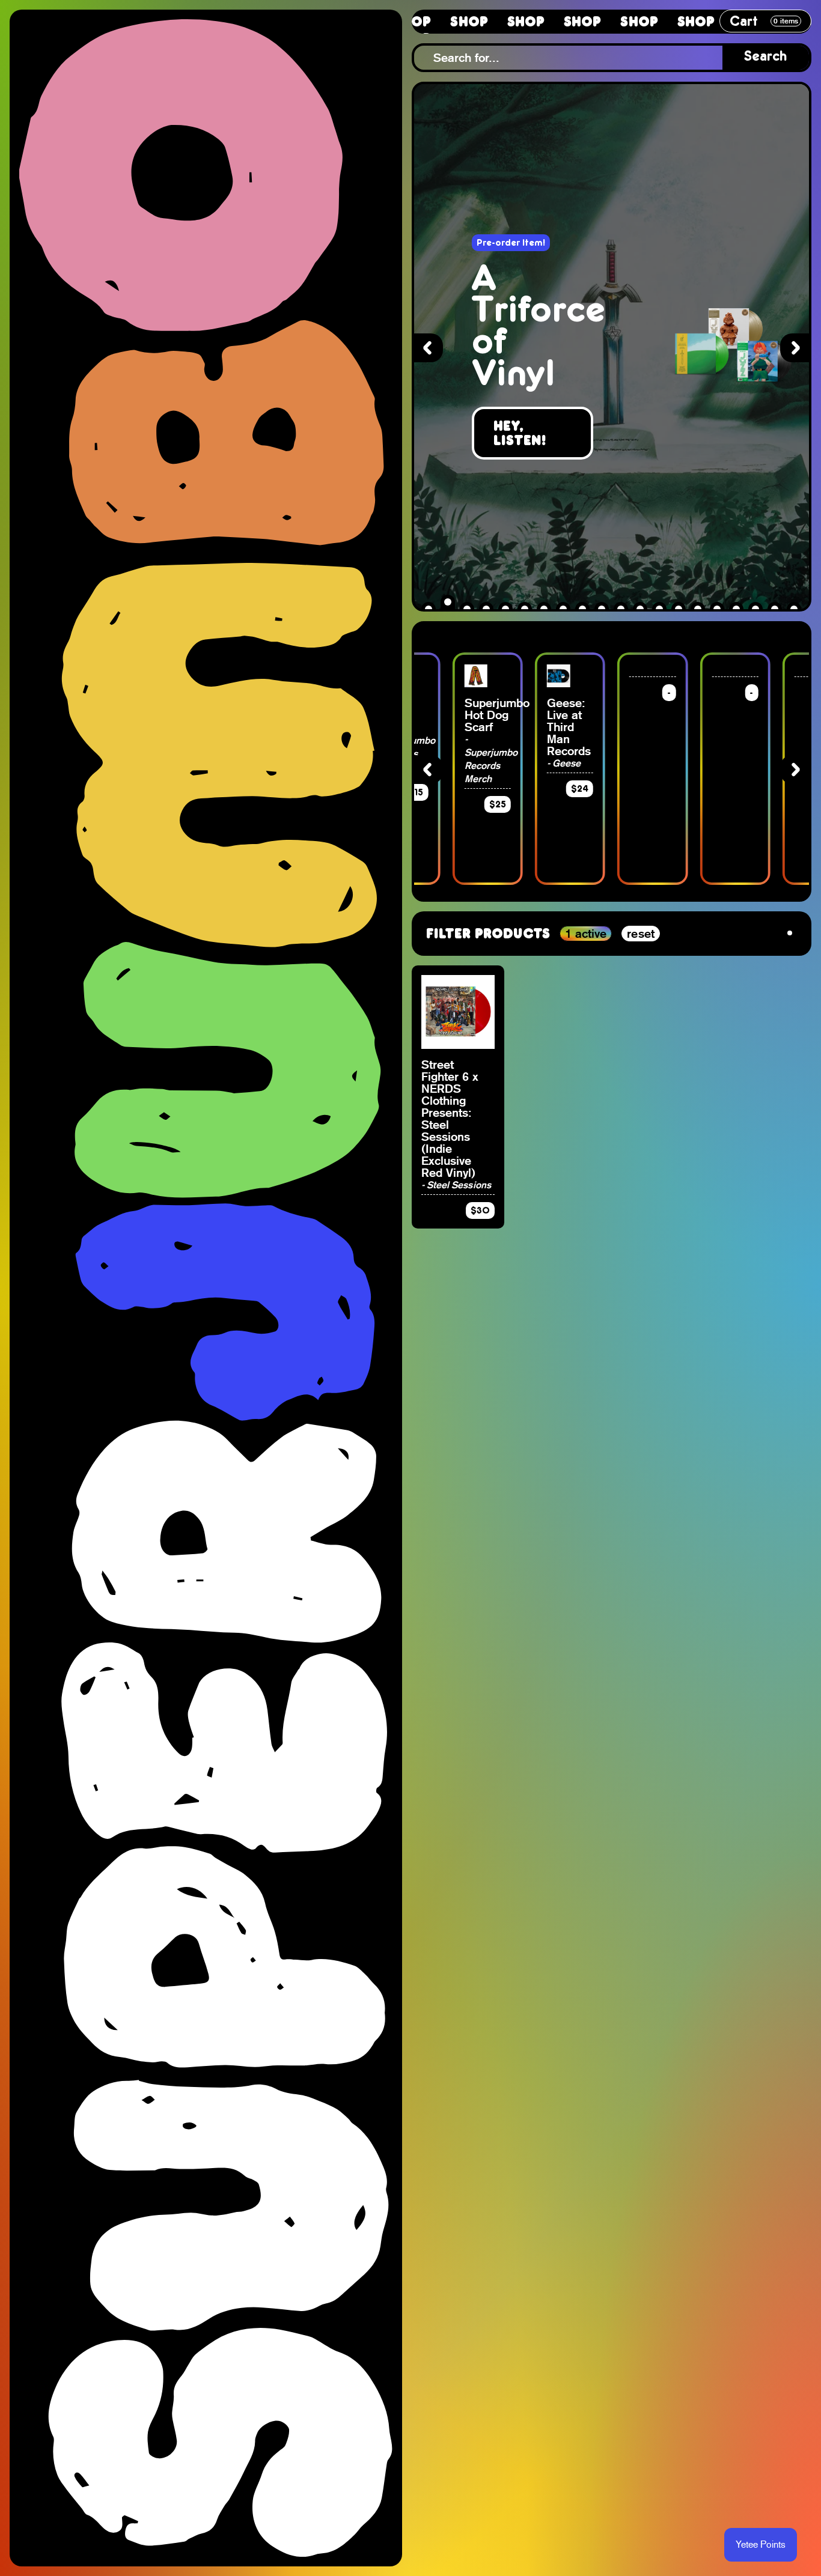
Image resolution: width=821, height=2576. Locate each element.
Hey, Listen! (520, 433)
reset (640, 934)
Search (766, 57)
